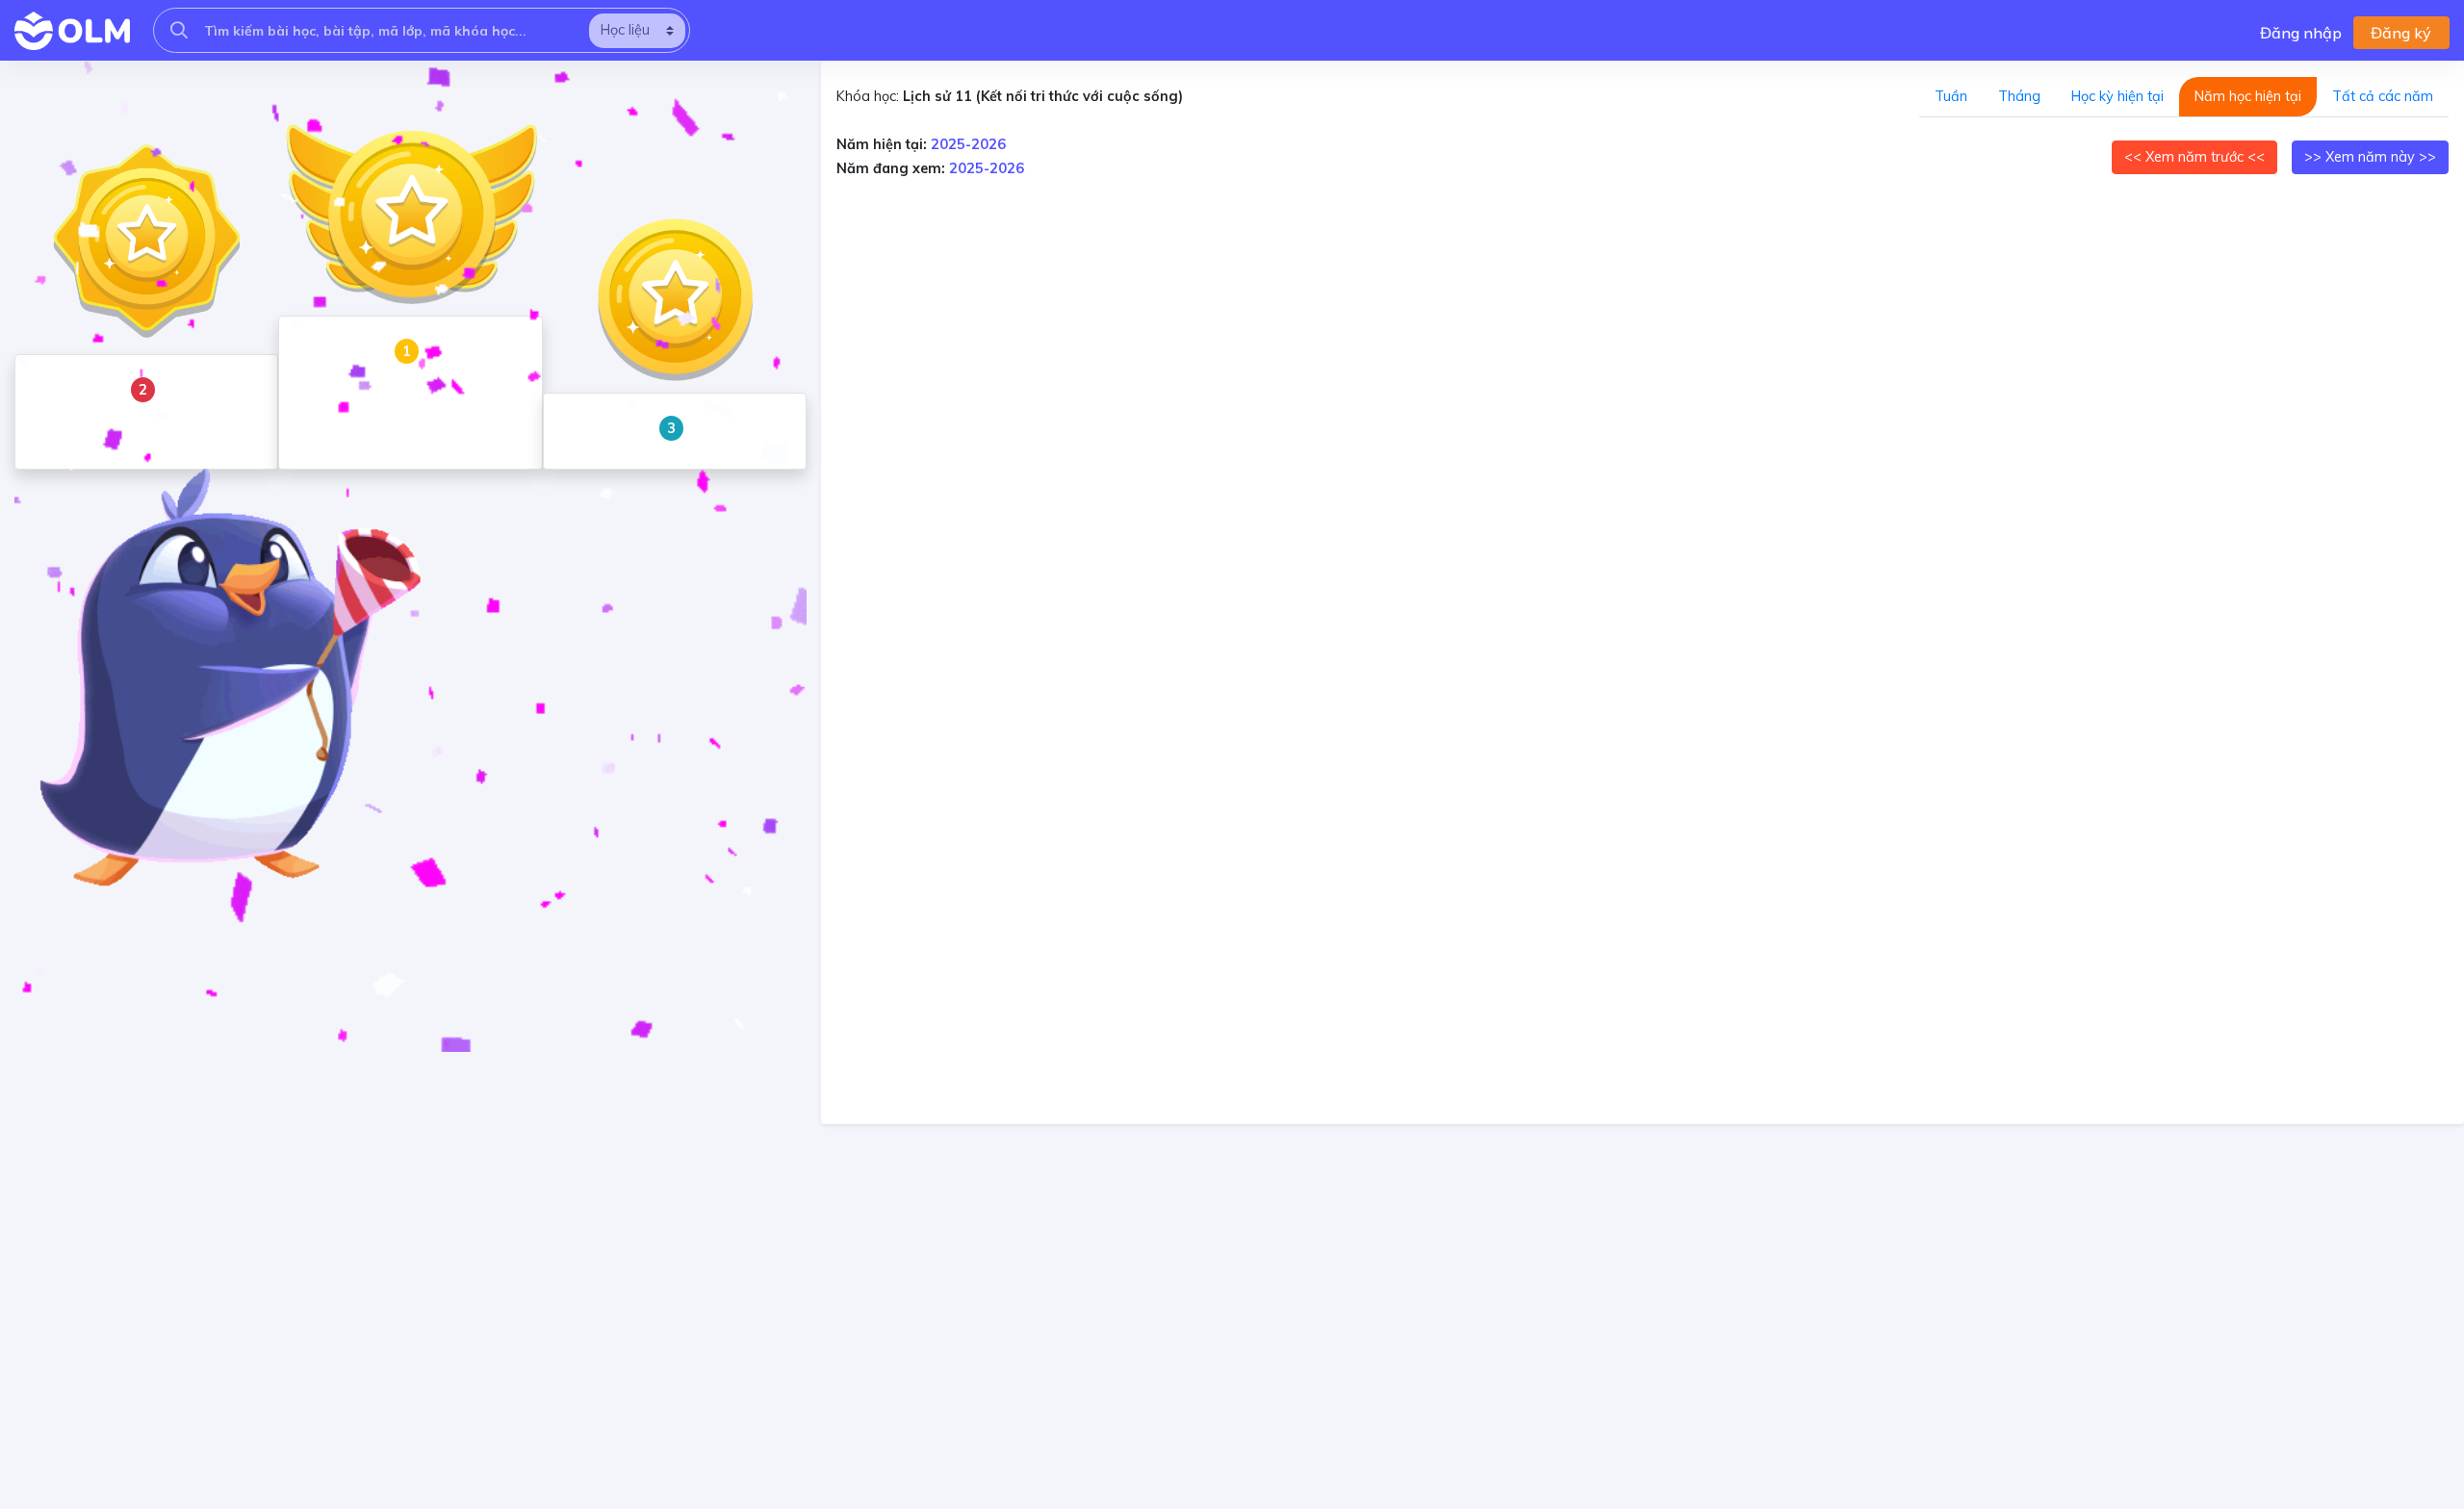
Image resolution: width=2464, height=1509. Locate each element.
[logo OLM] (72, 31)
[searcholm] (179, 30)
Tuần (1951, 96)
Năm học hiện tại (2248, 96)
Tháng (2019, 96)
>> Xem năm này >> (2370, 157)
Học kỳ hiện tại (2117, 96)
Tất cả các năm (2383, 96)
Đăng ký (2401, 33)
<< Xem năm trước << (2194, 157)
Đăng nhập (2301, 33)
